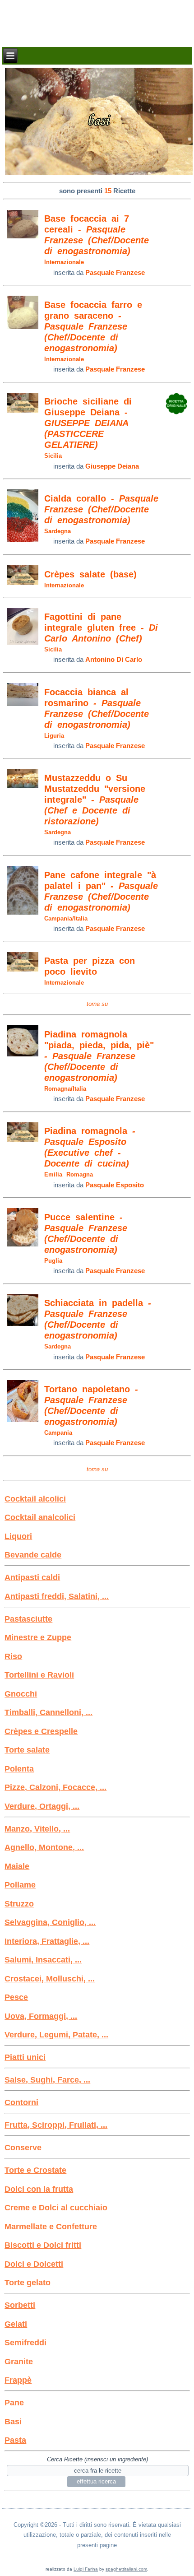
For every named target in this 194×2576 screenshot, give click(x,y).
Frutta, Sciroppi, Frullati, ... (56, 2125)
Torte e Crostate (35, 2170)
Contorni (21, 2102)
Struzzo (19, 1904)
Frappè (18, 2380)
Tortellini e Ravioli (39, 1675)
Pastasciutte (28, 1619)
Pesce (16, 1997)
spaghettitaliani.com (126, 2569)
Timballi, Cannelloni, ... (48, 1712)
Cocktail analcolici (40, 1517)
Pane (14, 2403)
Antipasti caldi (32, 1577)
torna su (97, 1004)
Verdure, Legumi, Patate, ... (56, 2035)
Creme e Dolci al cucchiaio (56, 2208)
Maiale (17, 1866)
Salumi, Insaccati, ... (43, 1960)
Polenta (19, 1769)
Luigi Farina (86, 2569)
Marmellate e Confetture (51, 2227)
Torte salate (27, 1750)
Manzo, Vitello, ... (37, 1829)
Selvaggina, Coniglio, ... (50, 1922)
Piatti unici (25, 2057)
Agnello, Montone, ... (44, 1847)
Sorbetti (20, 2305)
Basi (13, 2422)
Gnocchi (21, 1694)
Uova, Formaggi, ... (41, 2016)
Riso (13, 1656)
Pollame (20, 1885)
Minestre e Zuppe (38, 1637)
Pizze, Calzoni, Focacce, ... (55, 1787)
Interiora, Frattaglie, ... (47, 1941)
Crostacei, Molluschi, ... (50, 1979)
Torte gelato (28, 2283)
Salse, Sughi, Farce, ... (47, 2080)
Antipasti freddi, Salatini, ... (57, 1596)
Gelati (16, 2324)
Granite (19, 2362)
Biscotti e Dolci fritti (43, 2245)
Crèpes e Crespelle (41, 1731)
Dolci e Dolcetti (34, 2264)
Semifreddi (25, 2343)
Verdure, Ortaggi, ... (42, 1806)
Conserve (23, 2148)
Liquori (18, 1536)
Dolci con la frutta (39, 2189)
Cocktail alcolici (35, 1499)
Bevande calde (33, 1555)
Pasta (15, 2440)
